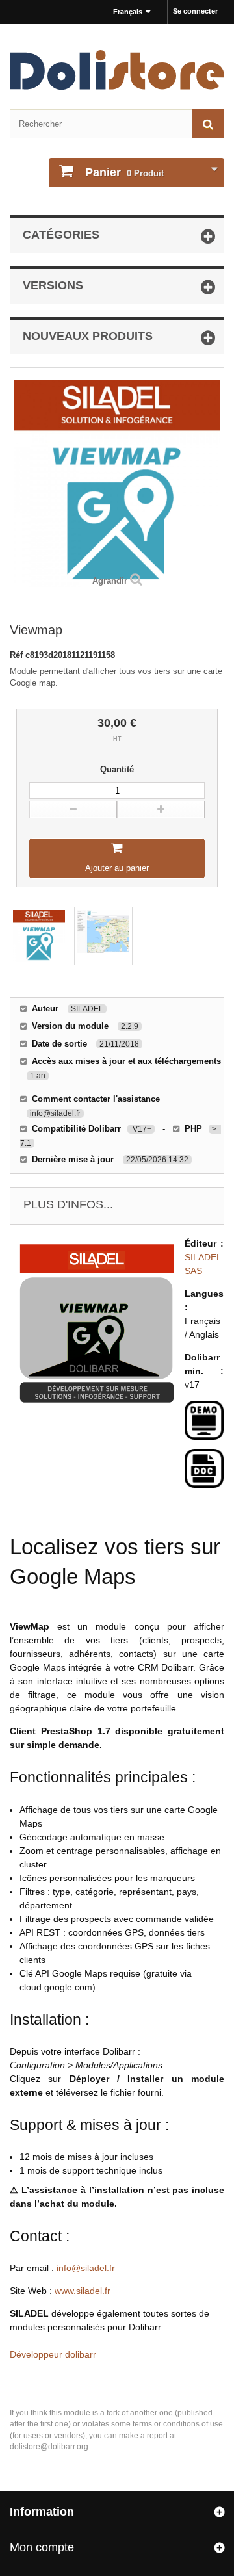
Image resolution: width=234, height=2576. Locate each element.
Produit (124, 172)
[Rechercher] (208, 124)
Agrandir (110, 581)
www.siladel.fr (83, 2291)
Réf (18, 655)
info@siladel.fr (86, 2268)
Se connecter (195, 11)
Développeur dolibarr (53, 2354)
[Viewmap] (39, 936)
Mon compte (42, 2547)
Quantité (117, 769)
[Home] (117, 70)
